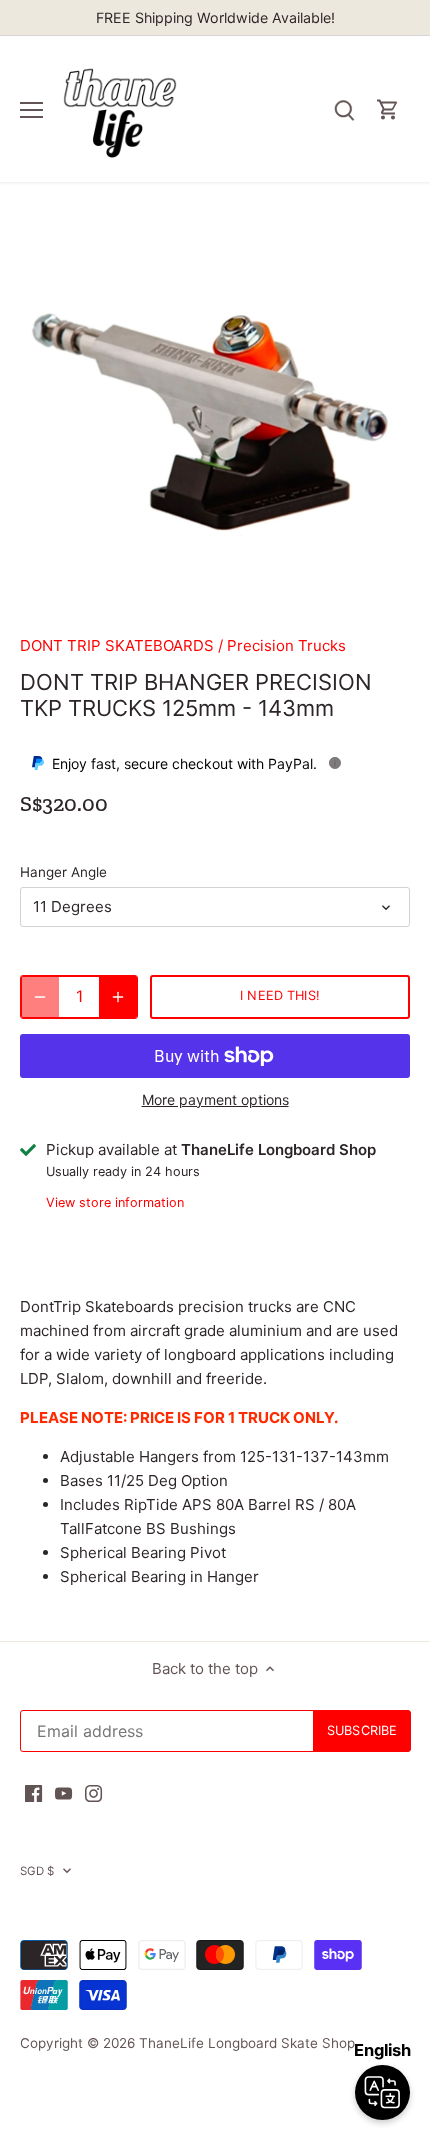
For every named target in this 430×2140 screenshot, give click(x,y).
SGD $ (37, 1871)
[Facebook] (33, 1791)
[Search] (344, 109)
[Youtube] (63, 1791)
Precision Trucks (286, 645)
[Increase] (118, 997)
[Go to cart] (388, 109)
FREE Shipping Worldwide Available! (215, 17)
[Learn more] (335, 763)
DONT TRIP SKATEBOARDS (117, 645)
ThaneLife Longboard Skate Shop (247, 2043)
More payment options (215, 1099)
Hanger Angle (63, 872)
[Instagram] (93, 1791)
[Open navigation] (31, 110)
